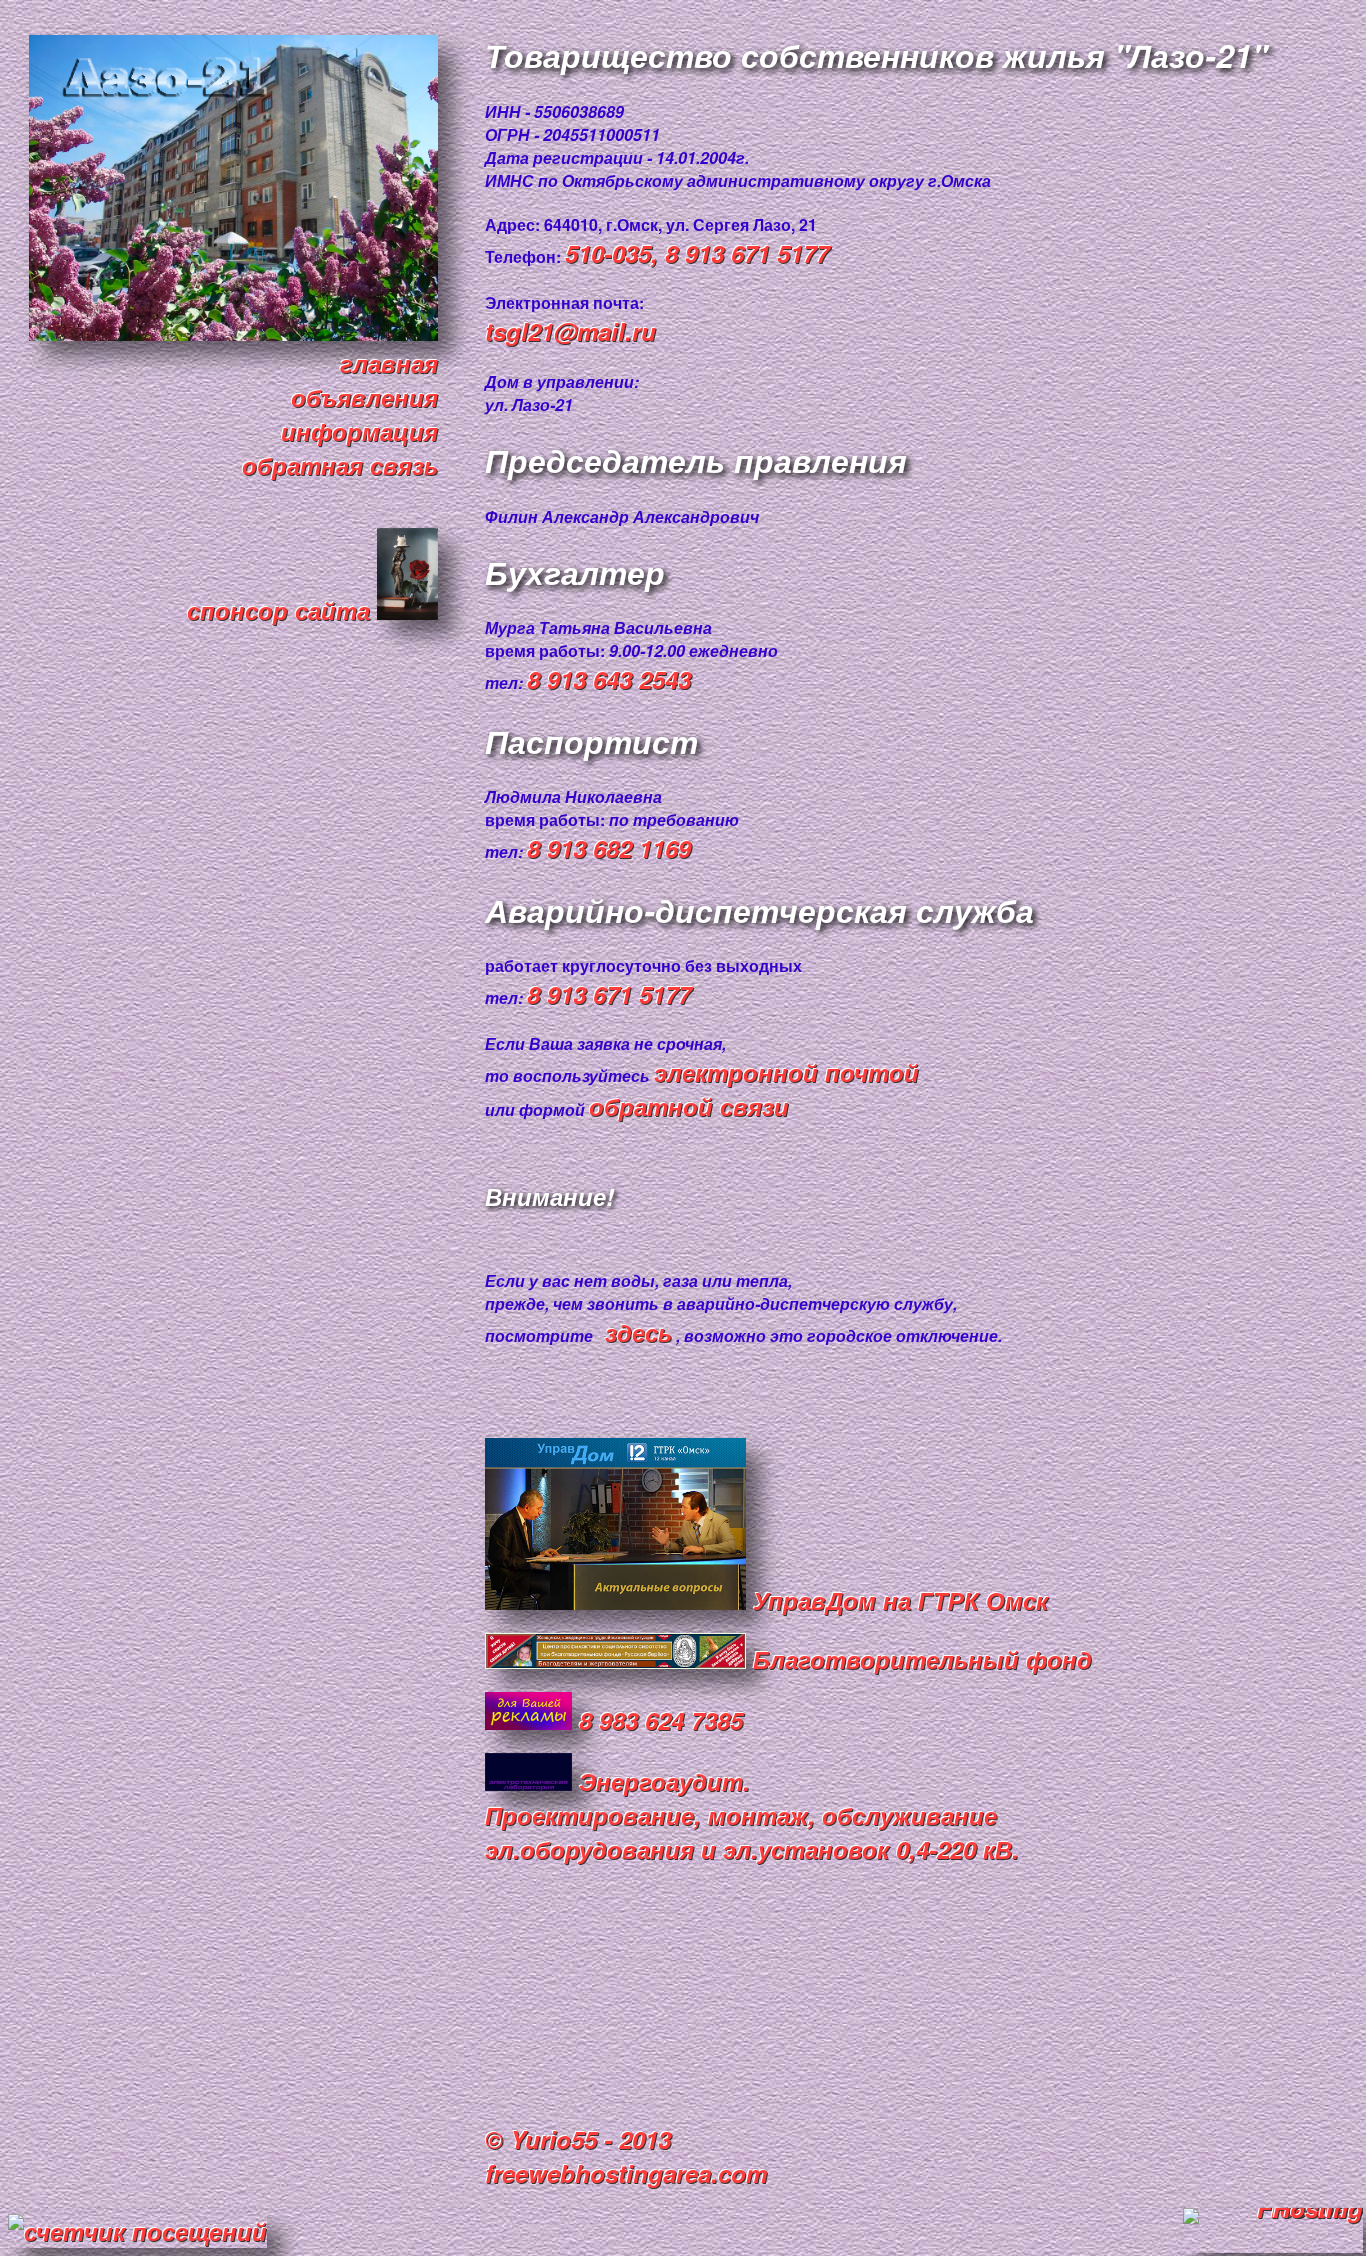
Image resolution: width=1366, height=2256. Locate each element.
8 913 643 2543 (609, 679)
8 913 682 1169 (609, 848)
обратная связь (340, 465)
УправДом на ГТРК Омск (897, 1600)
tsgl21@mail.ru (570, 331)
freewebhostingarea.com (626, 2173)
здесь (638, 1332)
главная (389, 363)
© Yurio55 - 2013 (578, 2139)
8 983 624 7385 (657, 1720)
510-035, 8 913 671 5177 (697, 253)
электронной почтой (786, 1072)
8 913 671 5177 (609, 994)
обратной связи (689, 1106)
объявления (364, 397)
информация (359, 431)
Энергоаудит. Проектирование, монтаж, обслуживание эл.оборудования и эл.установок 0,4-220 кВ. (752, 1815)
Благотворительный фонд (919, 1659)
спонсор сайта (282, 610)
